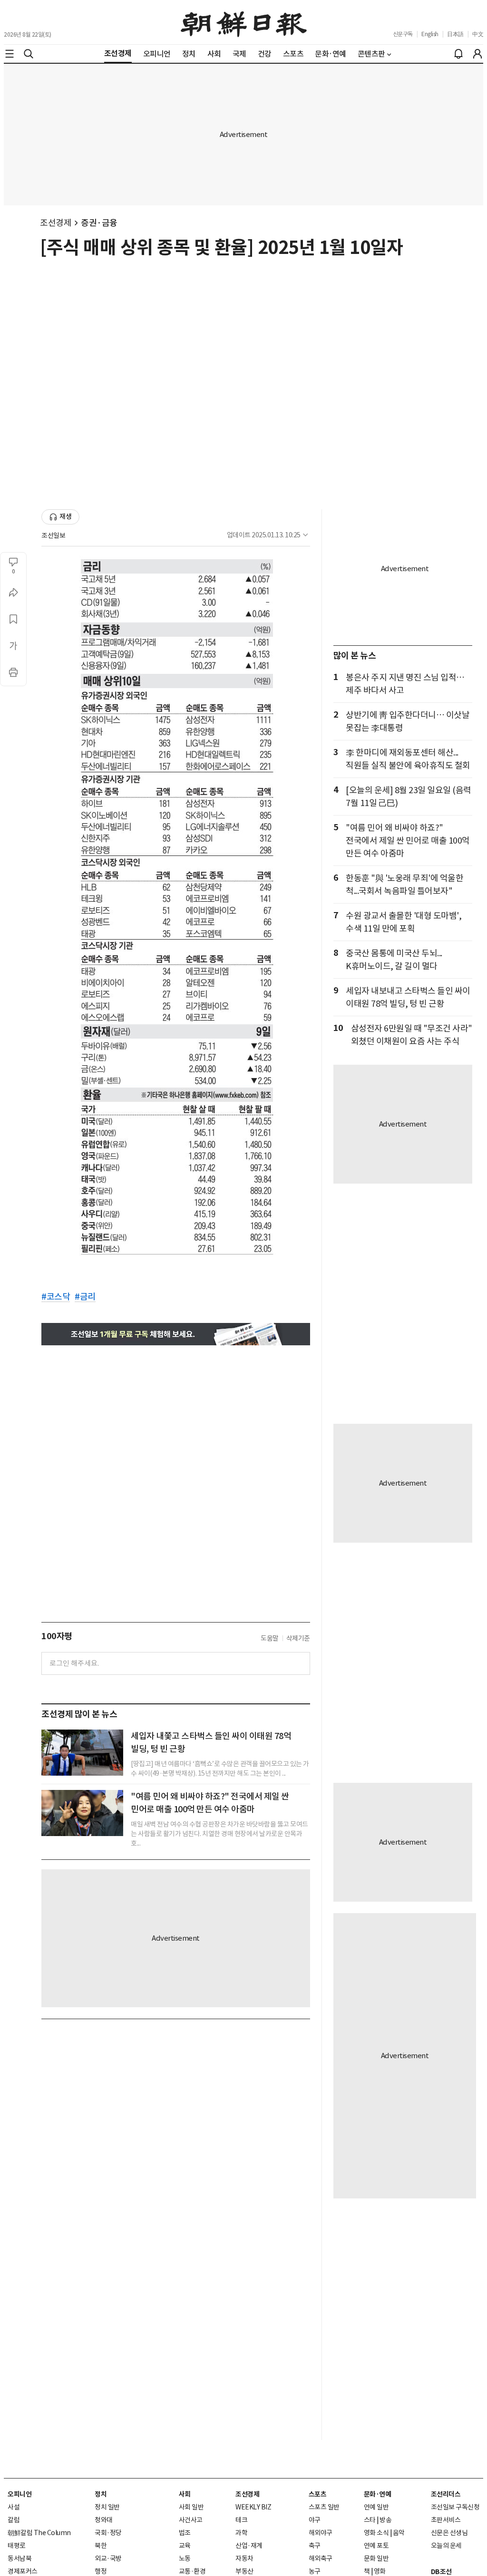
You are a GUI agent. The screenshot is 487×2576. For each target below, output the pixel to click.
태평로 (17, 2546)
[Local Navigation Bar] (10, 54)
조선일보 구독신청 (455, 2507)
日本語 (455, 34)
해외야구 (321, 2533)
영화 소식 (376, 2533)
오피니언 (19, 2494)
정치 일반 (107, 2507)
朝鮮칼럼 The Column (39, 2533)
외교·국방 (108, 2558)
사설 (14, 2507)
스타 (370, 2520)
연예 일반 (376, 2507)
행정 (101, 2571)
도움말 (270, 1638)
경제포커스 (23, 2571)
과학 (241, 2533)
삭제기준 (298, 1638)
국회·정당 (108, 2533)
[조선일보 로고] (244, 22)
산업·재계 (249, 2546)
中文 (478, 34)
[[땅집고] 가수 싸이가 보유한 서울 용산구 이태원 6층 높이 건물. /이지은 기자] (82, 1753)
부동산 (244, 2571)
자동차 (244, 2558)
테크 (241, 2520)
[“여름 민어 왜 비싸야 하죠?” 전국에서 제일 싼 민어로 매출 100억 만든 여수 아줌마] (82, 1813)
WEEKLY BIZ (253, 2507)
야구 (315, 2520)
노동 (185, 2558)
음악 (399, 2533)
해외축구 (321, 2558)
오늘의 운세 (446, 2546)
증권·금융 (99, 223)
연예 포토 (376, 2546)
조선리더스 (446, 2494)
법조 (185, 2533)
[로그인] (477, 54)
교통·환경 (192, 2571)
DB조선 (441, 2572)
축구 (315, 2546)
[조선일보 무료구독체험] (176, 1334)
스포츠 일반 (324, 2507)
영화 (380, 2571)
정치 (101, 2494)
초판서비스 (446, 2520)
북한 (101, 2546)
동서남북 (19, 2558)
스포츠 (318, 2494)
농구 (315, 2571)
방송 (385, 2520)
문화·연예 (378, 2494)
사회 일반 (191, 2507)
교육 (185, 2546)
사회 (185, 2494)
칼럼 (14, 2520)
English (430, 34)
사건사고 (191, 2520)
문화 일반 (376, 2558)
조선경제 (56, 223)
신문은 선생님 (449, 2533)
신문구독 (403, 34)
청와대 (104, 2520)
